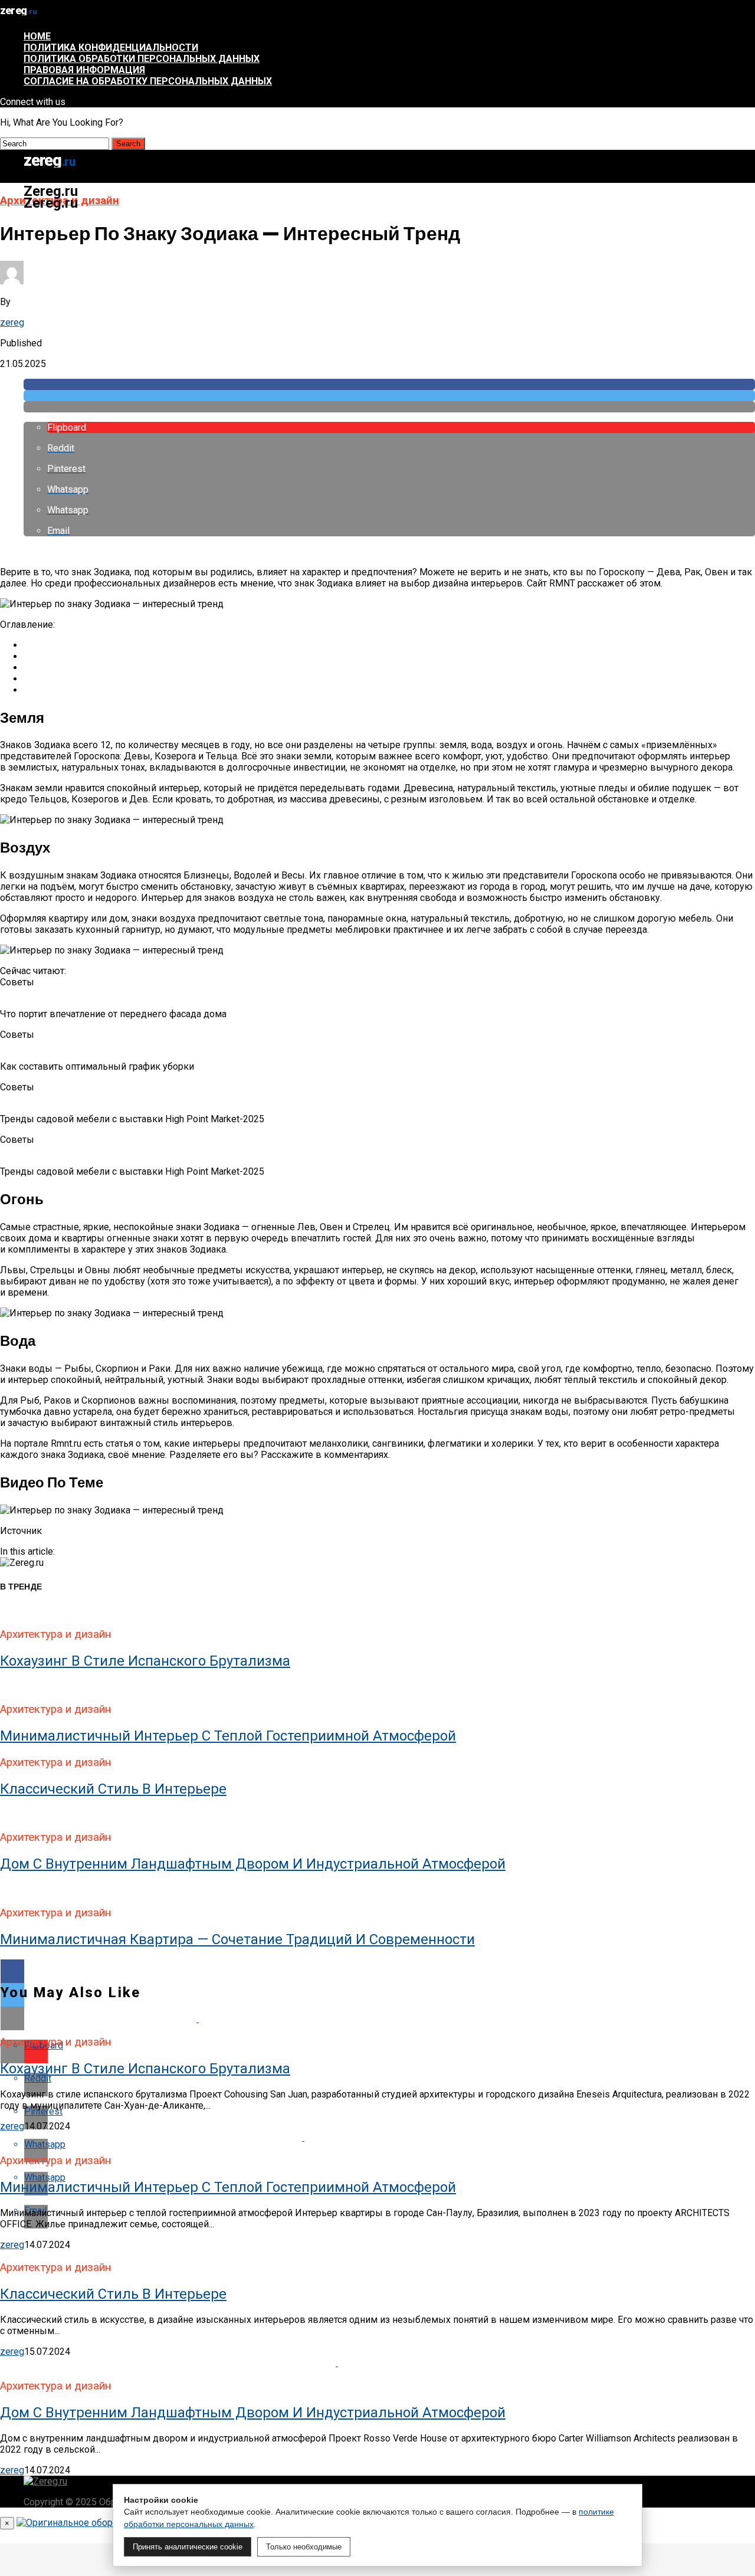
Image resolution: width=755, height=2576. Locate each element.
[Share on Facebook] (389, 384)
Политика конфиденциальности (111, 47)
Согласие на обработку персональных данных (148, 81)
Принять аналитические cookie (188, 2547)
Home (37, 36)
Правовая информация (84, 70)
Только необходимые (304, 2547)
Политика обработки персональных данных (142, 59)
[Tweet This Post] (389, 396)
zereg (12, 322)
